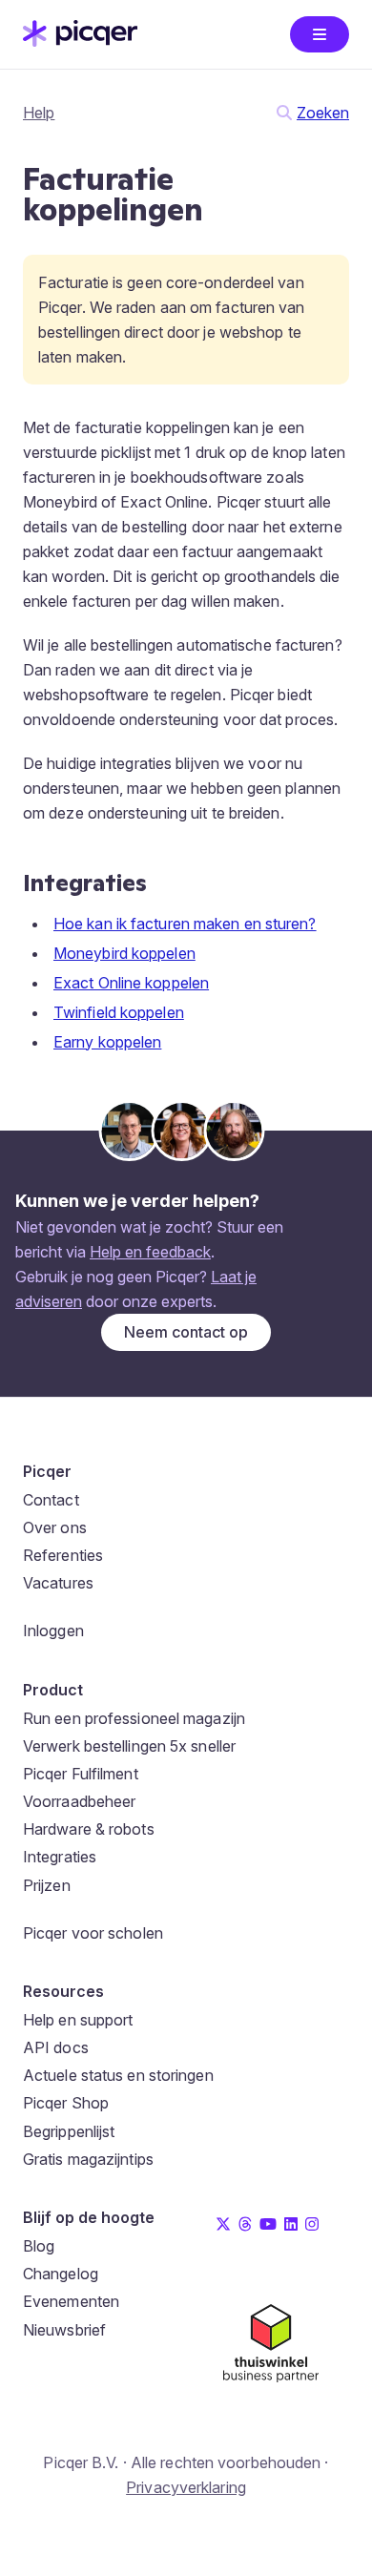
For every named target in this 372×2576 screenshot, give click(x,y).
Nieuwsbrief (64, 2330)
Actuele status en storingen (118, 2075)
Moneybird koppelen (124, 953)
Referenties (63, 1555)
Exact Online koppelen (131, 983)
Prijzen (47, 1885)
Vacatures (58, 1583)
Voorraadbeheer (79, 1801)
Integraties (60, 1857)
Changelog (61, 2274)
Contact (51, 1500)
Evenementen (71, 2301)
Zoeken (323, 113)
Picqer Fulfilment (81, 1774)
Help (39, 113)
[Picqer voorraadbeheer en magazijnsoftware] (80, 41)
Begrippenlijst (69, 2131)
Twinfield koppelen (119, 1012)
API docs (56, 2047)
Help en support (78, 2020)
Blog (39, 2246)
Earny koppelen (107, 1042)
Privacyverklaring (186, 2487)
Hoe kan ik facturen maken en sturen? (185, 924)
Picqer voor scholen (93, 1933)
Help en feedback (150, 1252)
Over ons (55, 1527)
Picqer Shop (66, 2103)
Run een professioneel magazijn (134, 1718)
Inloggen (53, 1631)
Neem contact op (186, 1332)
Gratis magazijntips (88, 2159)
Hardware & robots (89, 1829)
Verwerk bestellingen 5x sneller (129, 1746)
